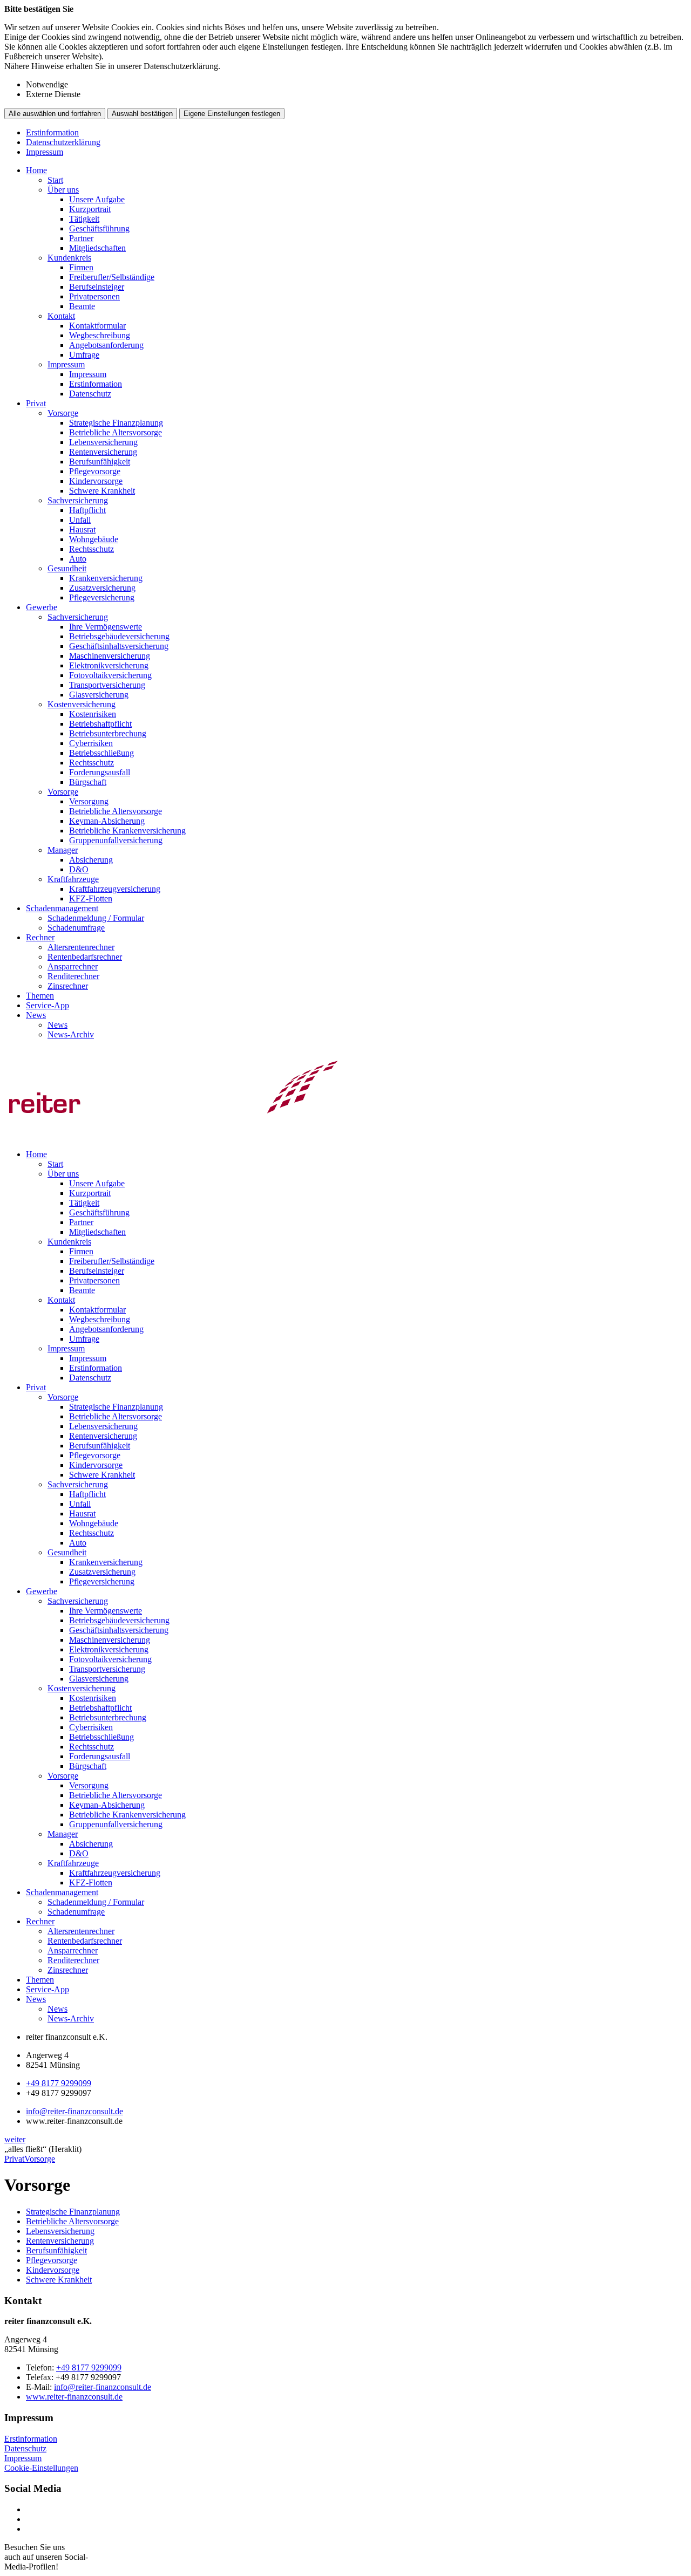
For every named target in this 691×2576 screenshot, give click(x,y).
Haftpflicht (87, 510)
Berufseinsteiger (97, 287)
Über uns (63, 190)
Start (55, 180)
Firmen (81, 267)
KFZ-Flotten (91, 898)
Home (36, 170)
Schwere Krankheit (102, 491)
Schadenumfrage (76, 928)
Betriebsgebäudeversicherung (119, 636)
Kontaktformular (97, 326)
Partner (81, 238)
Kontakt (61, 316)
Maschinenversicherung (110, 656)
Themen (40, 996)
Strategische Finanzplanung (116, 423)
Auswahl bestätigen (142, 114)
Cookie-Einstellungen (41, 2468)
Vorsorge (63, 413)
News (36, 1015)
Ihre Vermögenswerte (106, 627)
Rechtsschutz (92, 549)
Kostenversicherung (82, 704)
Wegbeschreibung (100, 335)
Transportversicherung (107, 685)
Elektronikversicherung (109, 665)
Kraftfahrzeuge (73, 879)
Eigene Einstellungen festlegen (232, 114)
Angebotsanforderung (106, 345)
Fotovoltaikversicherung (110, 675)
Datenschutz (90, 394)
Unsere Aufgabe (97, 199)
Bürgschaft (88, 782)
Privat (36, 403)
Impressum (45, 152)
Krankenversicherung (106, 578)
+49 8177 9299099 (59, 2083)
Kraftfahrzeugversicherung (115, 889)
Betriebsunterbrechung (108, 733)
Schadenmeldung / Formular (96, 918)
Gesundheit (67, 568)
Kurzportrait (90, 209)
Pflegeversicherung (102, 597)
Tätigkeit (84, 219)
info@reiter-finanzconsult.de (74, 2111)
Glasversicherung (99, 695)
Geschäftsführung (99, 228)
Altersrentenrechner (81, 947)
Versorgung (89, 801)
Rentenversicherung (103, 452)
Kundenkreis (69, 258)
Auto (78, 559)
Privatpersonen (94, 296)
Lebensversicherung (103, 442)
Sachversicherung (78, 500)
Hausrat (82, 529)
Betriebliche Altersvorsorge (116, 432)
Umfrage (84, 355)
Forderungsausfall (100, 772)
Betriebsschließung (101, 753)
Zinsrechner (68, 986)
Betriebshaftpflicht (100, 724)
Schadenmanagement (62, 908)
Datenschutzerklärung (63, 142)
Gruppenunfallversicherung (116, 840)
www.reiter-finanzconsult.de (74, 2397)
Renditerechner (73, 976)
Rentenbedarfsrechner (85, 957)
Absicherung (91, 860)
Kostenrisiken (93, 714)
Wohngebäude (94, 539)
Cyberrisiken (91, 743)
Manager (63, 850)
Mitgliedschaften (97, 248)
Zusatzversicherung (102, 588)
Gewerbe (42, 607)
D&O (79, 869)
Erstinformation (52, 132)
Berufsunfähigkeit (100, 462)
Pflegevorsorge (95, 471)
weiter (15, 2139)
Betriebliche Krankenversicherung (127, 831)
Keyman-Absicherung (107, 821)
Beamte (82, 306)
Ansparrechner (73, 966)
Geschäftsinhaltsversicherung (119, 646)
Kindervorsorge (96, 481)
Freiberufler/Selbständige (112, 277)
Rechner (40, 937)
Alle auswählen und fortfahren (55, 114)
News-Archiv (71, 1034)
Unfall (80, 520)
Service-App (48, 1005)
